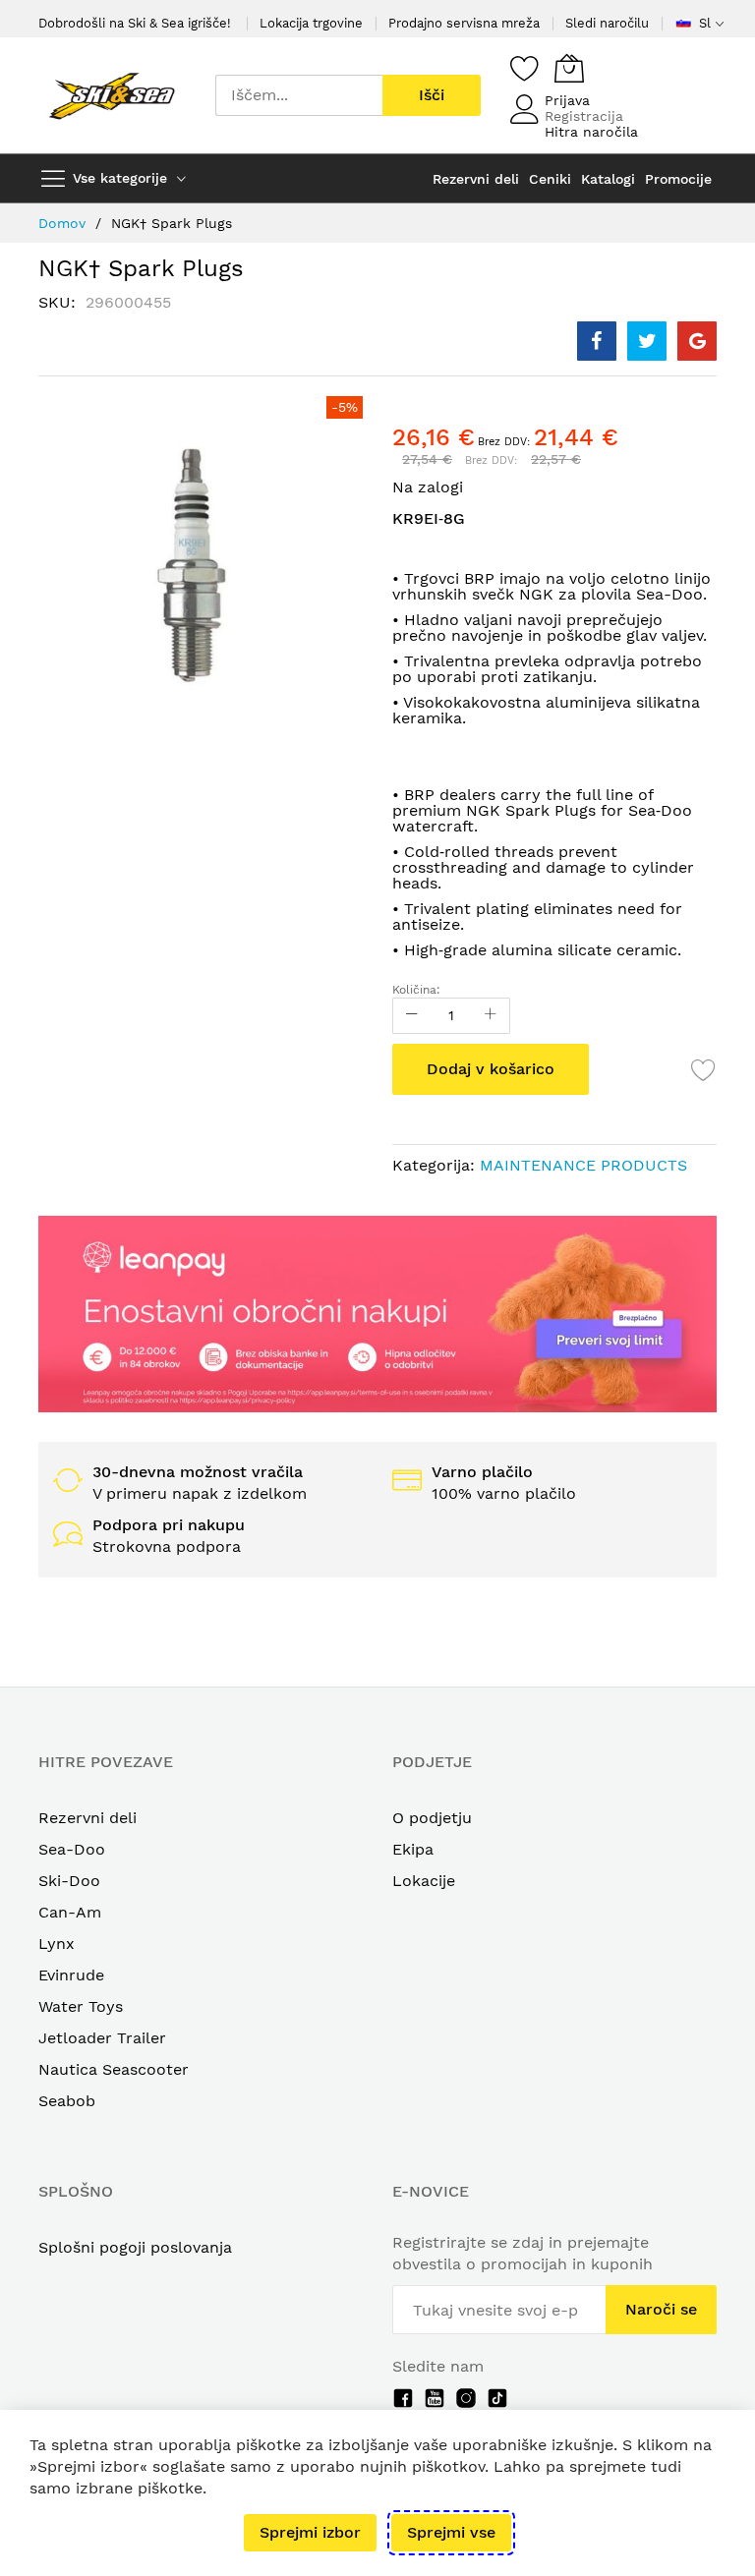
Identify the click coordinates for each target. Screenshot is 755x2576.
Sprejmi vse (451, 2532)
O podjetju (432, 1818)
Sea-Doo (72, 1849)
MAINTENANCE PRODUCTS (583, 1165)
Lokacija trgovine (311, 23)
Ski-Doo (69, 1881)
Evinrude (71, 1975)
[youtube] (435, 2398)
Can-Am (70, 1912)
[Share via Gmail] (697, 341)
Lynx (57, 1944)
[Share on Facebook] (597, 341)
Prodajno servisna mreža (464, 23)
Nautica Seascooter (114, 2069)
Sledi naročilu (607, 23)
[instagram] (466, 2398)
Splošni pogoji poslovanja (135, 2247)
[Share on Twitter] (647, 341)
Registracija (584, 116)
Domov (62, 223)
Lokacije (424, 1881)
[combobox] (299, 95)
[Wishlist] (525, 68)
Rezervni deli (87, 1818)
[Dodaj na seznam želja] (704, 1069)
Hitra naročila (591, 132)
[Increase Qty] (491, 1016)
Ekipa (413, 1849)
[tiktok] (497, 2398)
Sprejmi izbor (310, 2532)
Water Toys (81, 2006)
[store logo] (112, 95)
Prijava (567, 100)
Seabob (67, 2101)
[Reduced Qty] (412, 1016)
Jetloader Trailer (102, 2038)
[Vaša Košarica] (569, 68)
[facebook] (403, 2398)
